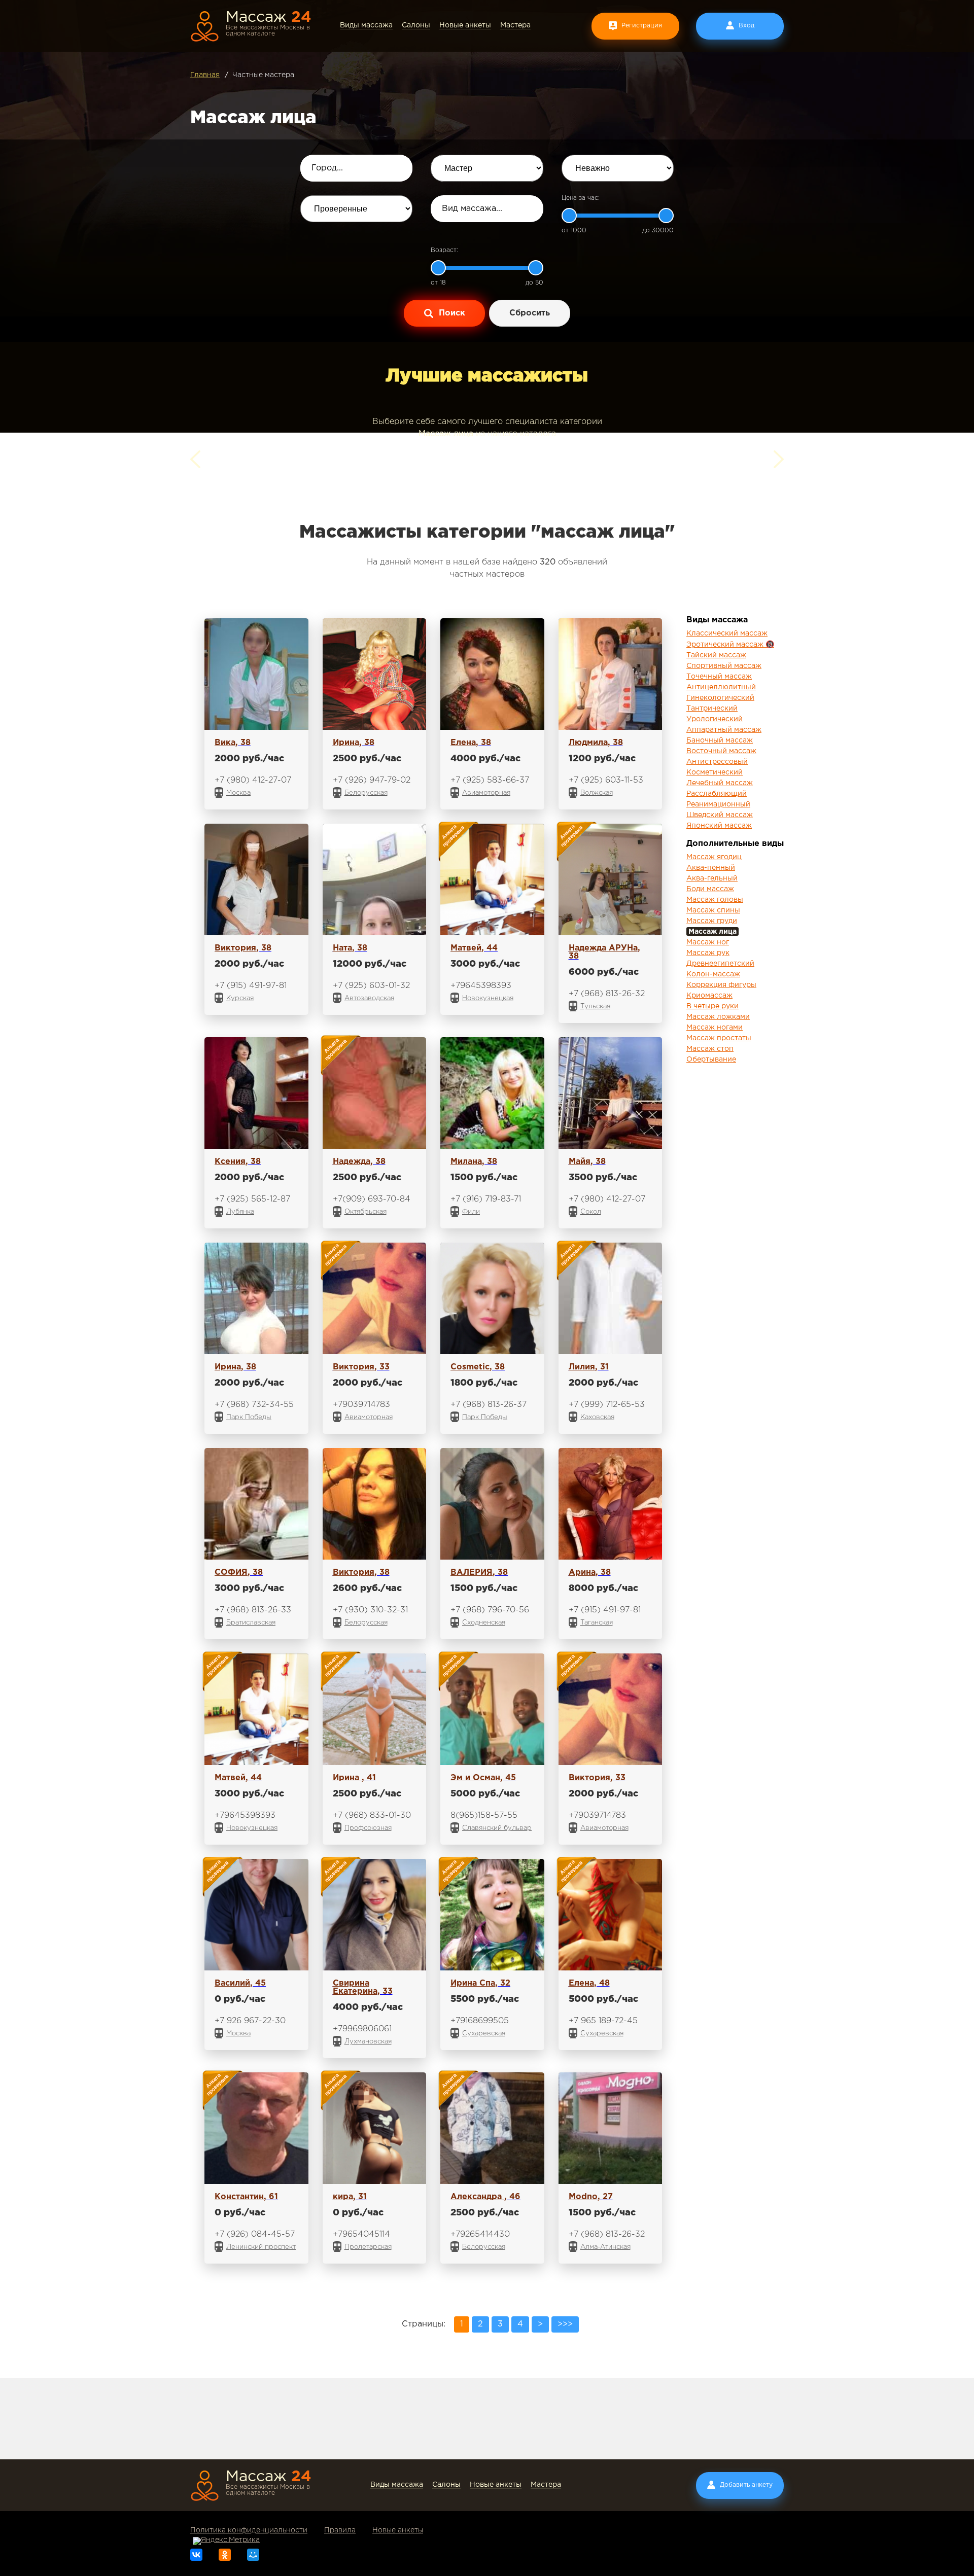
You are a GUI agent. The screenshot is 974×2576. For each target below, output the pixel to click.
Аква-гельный (712, 878)
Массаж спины (713, 910)
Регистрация (642, 26)
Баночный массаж (720, 740)
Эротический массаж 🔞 (730, 645)
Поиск (451, 313)
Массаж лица (712, 932)
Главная (205, 75)
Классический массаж (727, 633)
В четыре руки (712, 1006)
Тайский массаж (716, 655)
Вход (746, 26)
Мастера (515, 25)
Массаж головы (715, 900)
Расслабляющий (717, 794)
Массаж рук (708, 953)
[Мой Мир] (253, 2555)
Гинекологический (720, 698)
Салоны (416, 25)
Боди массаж (710, 889)
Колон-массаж (713, 974)
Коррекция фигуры (721, 985)
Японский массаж (719, 826)
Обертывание (711, 1060)
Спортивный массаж (724, 666)
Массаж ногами (715, 1028)
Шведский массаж (720, 815)
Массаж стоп (710, 1049)
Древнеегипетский (720, 964)
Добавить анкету (746, 2485)
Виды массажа (366, 25)
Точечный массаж (719, 677)
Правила (340, 2530)
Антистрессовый (717, 762)
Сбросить (530, 313)
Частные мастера (263, 75)
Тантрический (712, 709)
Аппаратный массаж (724, 730)
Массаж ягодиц (714, 857)
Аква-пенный (711, 868)
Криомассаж (709, 996)
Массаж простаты (719, 1038)
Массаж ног (708, 942)
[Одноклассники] (225, 2555)
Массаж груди (712, 921)
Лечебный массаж (720, 783)
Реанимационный (718, 804)
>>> (565, 2324)
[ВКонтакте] (196, 2555)
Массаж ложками (718, 1017)
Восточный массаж (721, 751)
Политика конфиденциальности (249, 2530)
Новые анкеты (465, 25)
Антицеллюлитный (721, 687)
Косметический (715, 772)
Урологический (715, 719)
